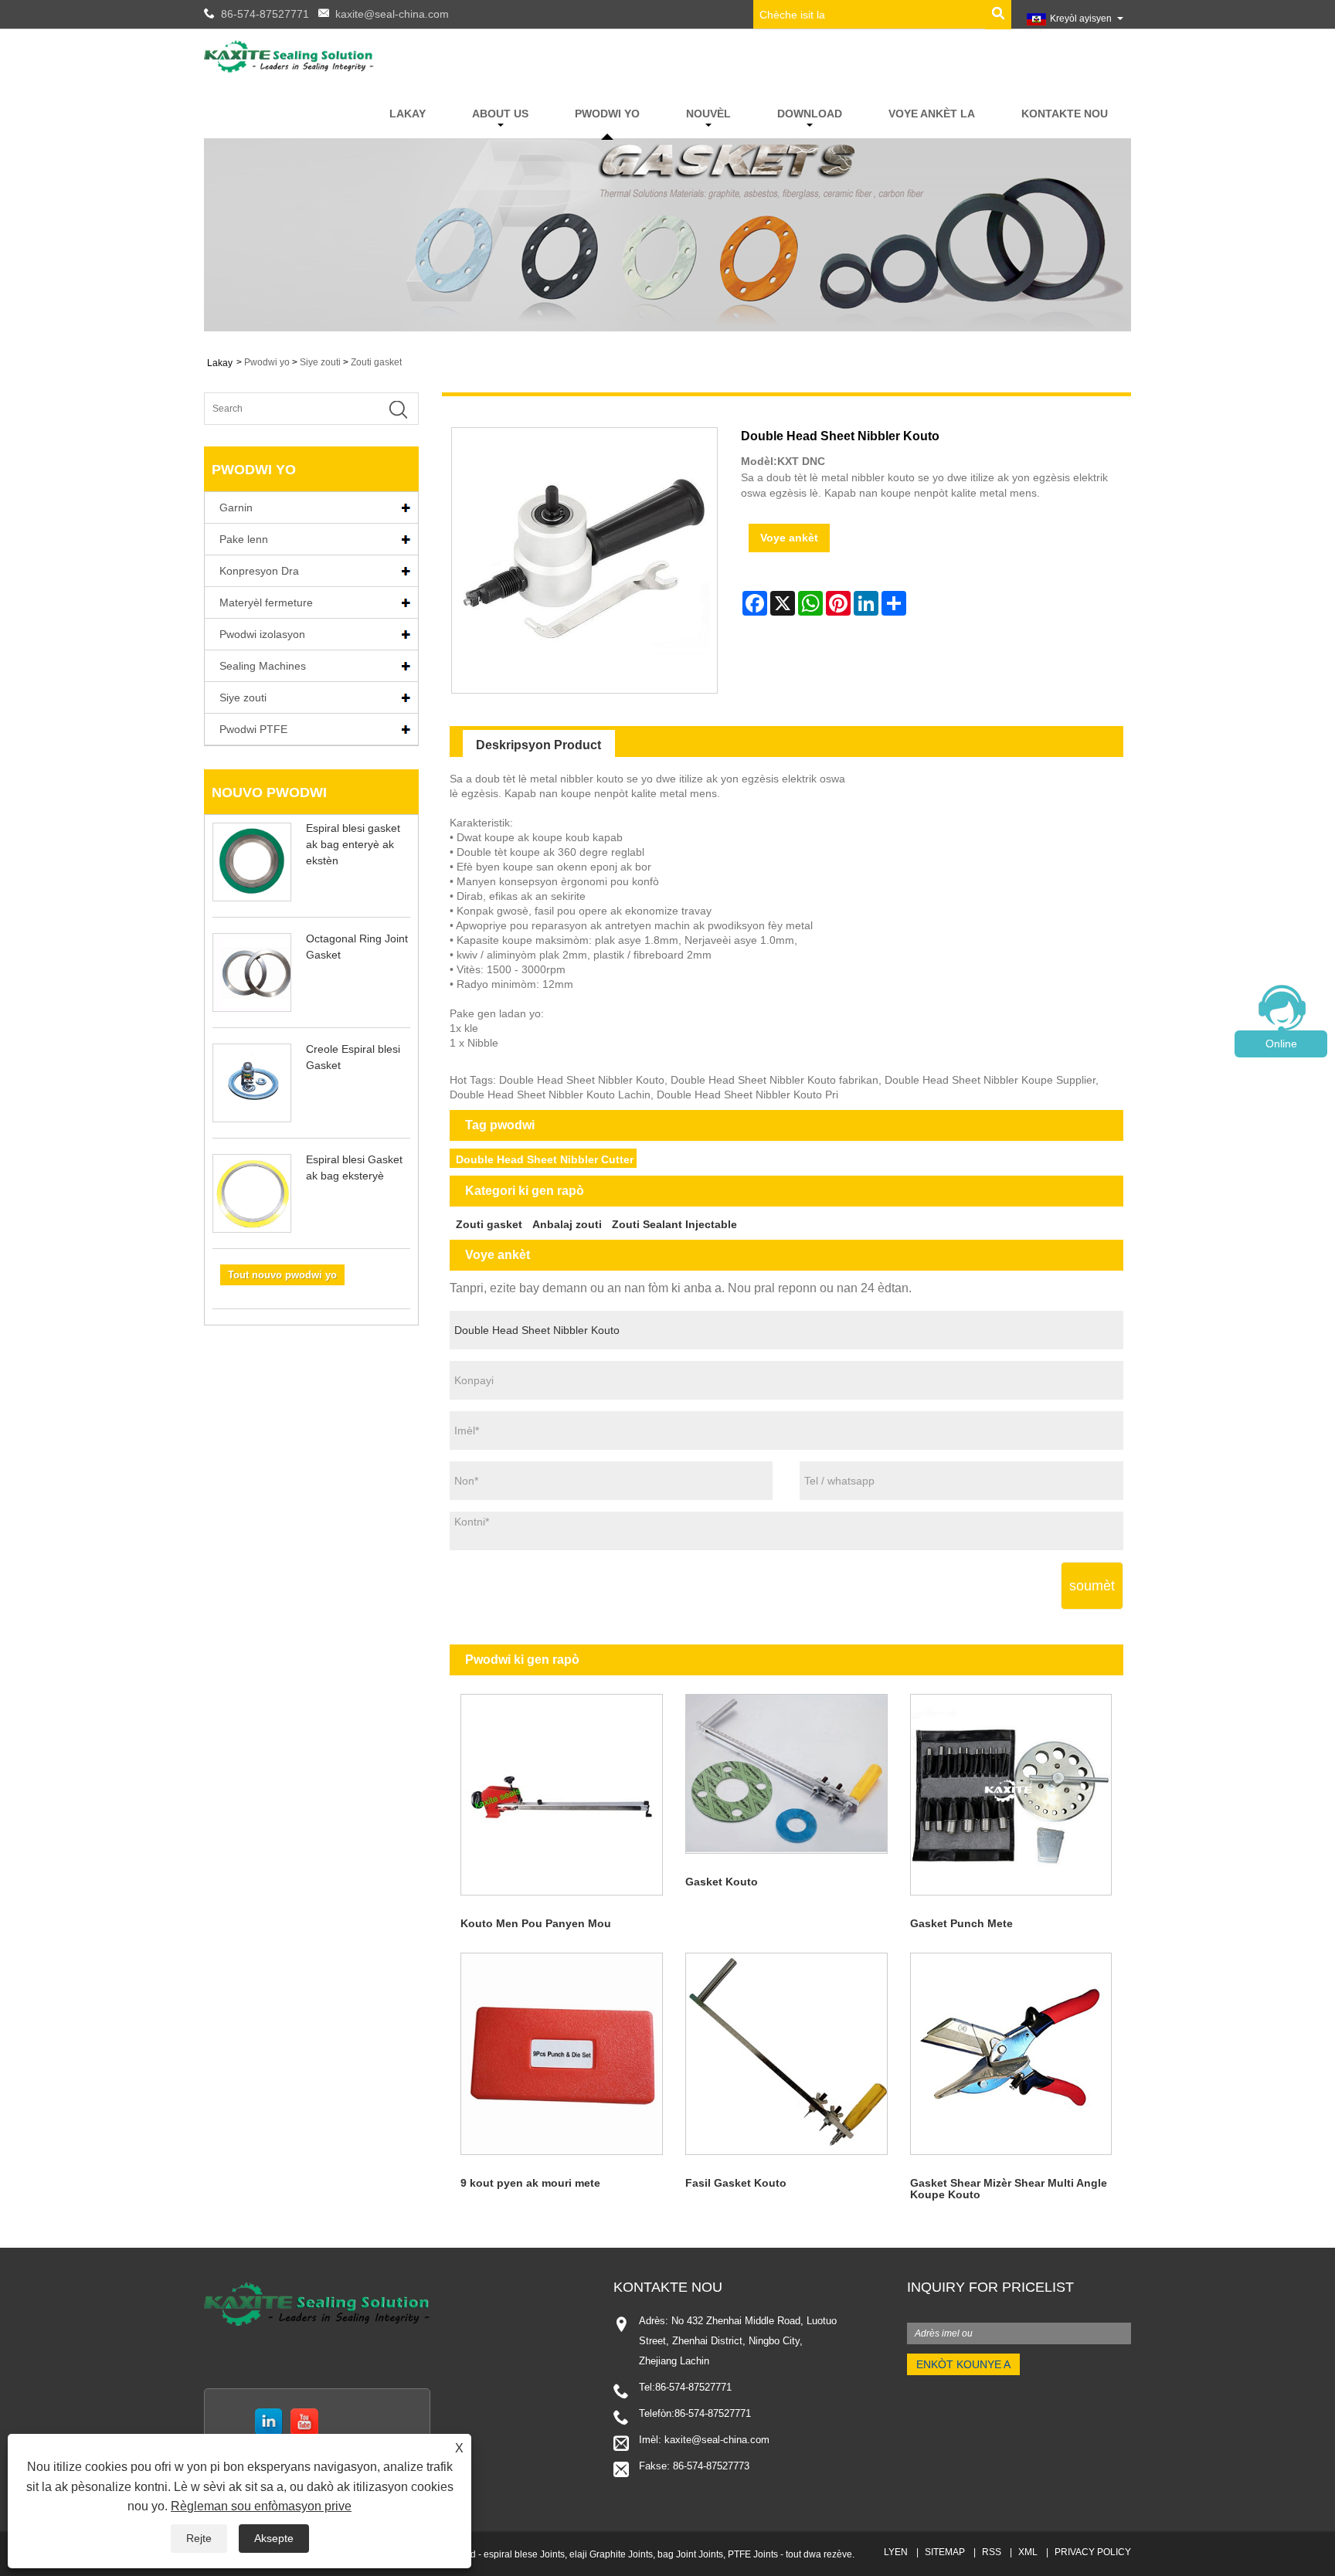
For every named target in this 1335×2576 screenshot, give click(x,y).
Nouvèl (708, 114)
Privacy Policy (1093, 2552)
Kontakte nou (1065, 114)
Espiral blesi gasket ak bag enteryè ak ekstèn (353, 844)
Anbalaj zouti (567, 1224)
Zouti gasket (376, 362)
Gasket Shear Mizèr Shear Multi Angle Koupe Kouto (1009, 2189)
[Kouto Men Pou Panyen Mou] (562, 1795)
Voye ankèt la (932, 114)
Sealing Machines (263, 666)
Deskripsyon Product (538, 745)
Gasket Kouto (722, 1882)
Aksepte (274, 2538)
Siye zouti (320, 362)
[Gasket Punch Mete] (1011, 1795)
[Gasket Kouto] (786, 1773)
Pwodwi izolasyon (262, 634)
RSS (992, 2552)
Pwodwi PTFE (253, 729)
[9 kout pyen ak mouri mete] (562, 2054)
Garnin (236, 507)
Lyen (896, 2552)
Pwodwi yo (607, 114)
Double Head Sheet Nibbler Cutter (545, 1159)
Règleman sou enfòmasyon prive (261, 2506)
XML (1028, 2552)
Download (810, 114)
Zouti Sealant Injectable (674, 1224)
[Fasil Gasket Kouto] (786, 2054)
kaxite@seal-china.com (392, 14)
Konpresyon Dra (259, 571)
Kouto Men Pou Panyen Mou (536, 1923)
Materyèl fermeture (266, 602)
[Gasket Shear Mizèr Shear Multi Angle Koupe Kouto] (1011, 2054)
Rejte (199, 2538)
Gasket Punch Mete (961, 1923)
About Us (500, 114)
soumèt (1092, 1586)
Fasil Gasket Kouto (736, 2183)
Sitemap (945, 2552)
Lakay (408, 114)
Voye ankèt (789, 538)
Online (1281, 1044)
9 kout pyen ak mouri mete (530, 2183)
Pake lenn (244, 539)
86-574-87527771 (265, 14)
